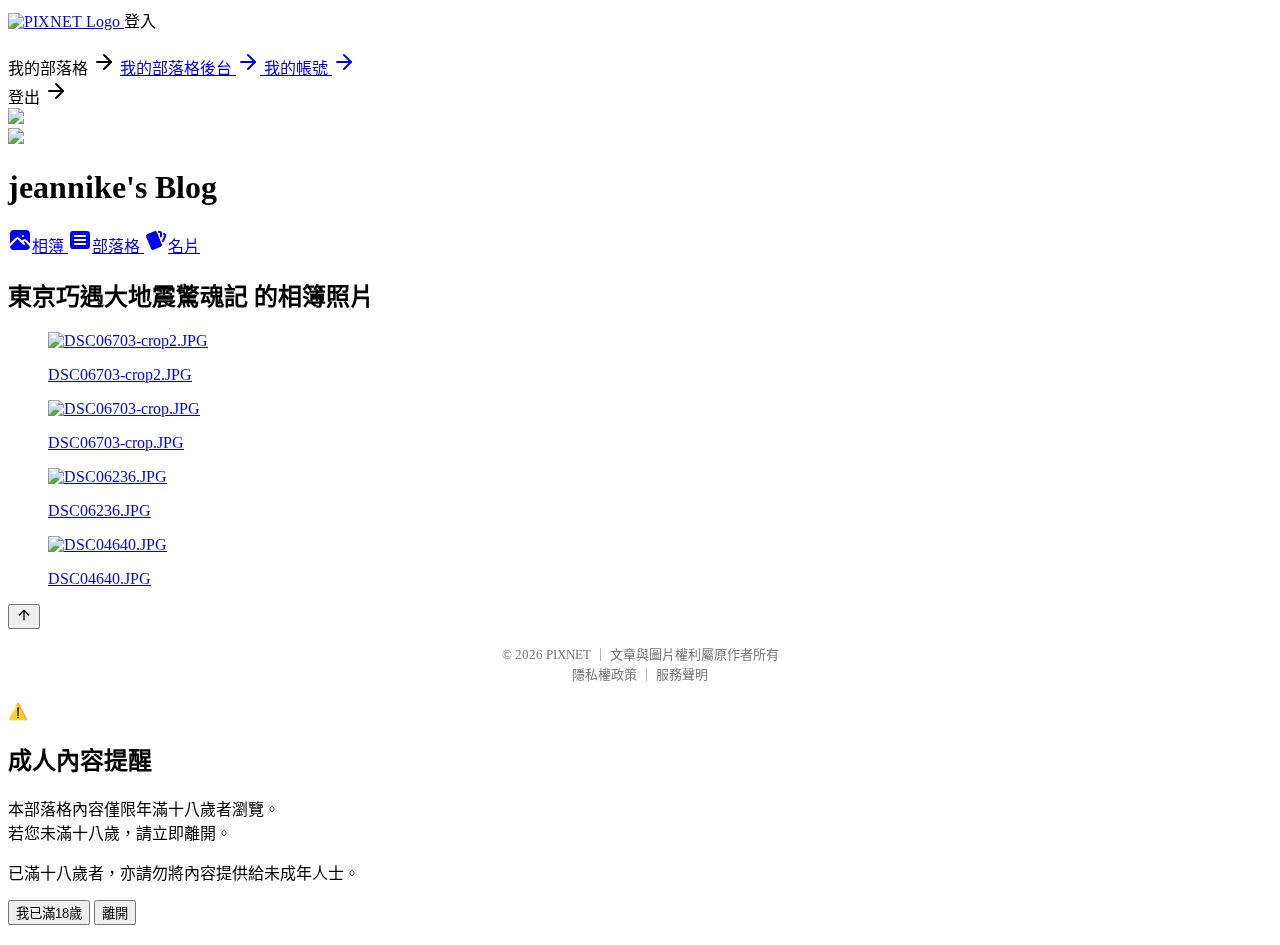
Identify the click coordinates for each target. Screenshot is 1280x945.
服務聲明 (682, 674)
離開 (115, 913)
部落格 (118, 246)
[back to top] (24, 616)
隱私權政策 (604, 674)
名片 (184, 246)
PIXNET (568, 654)
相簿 (50, 246)
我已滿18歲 (49, 913)
